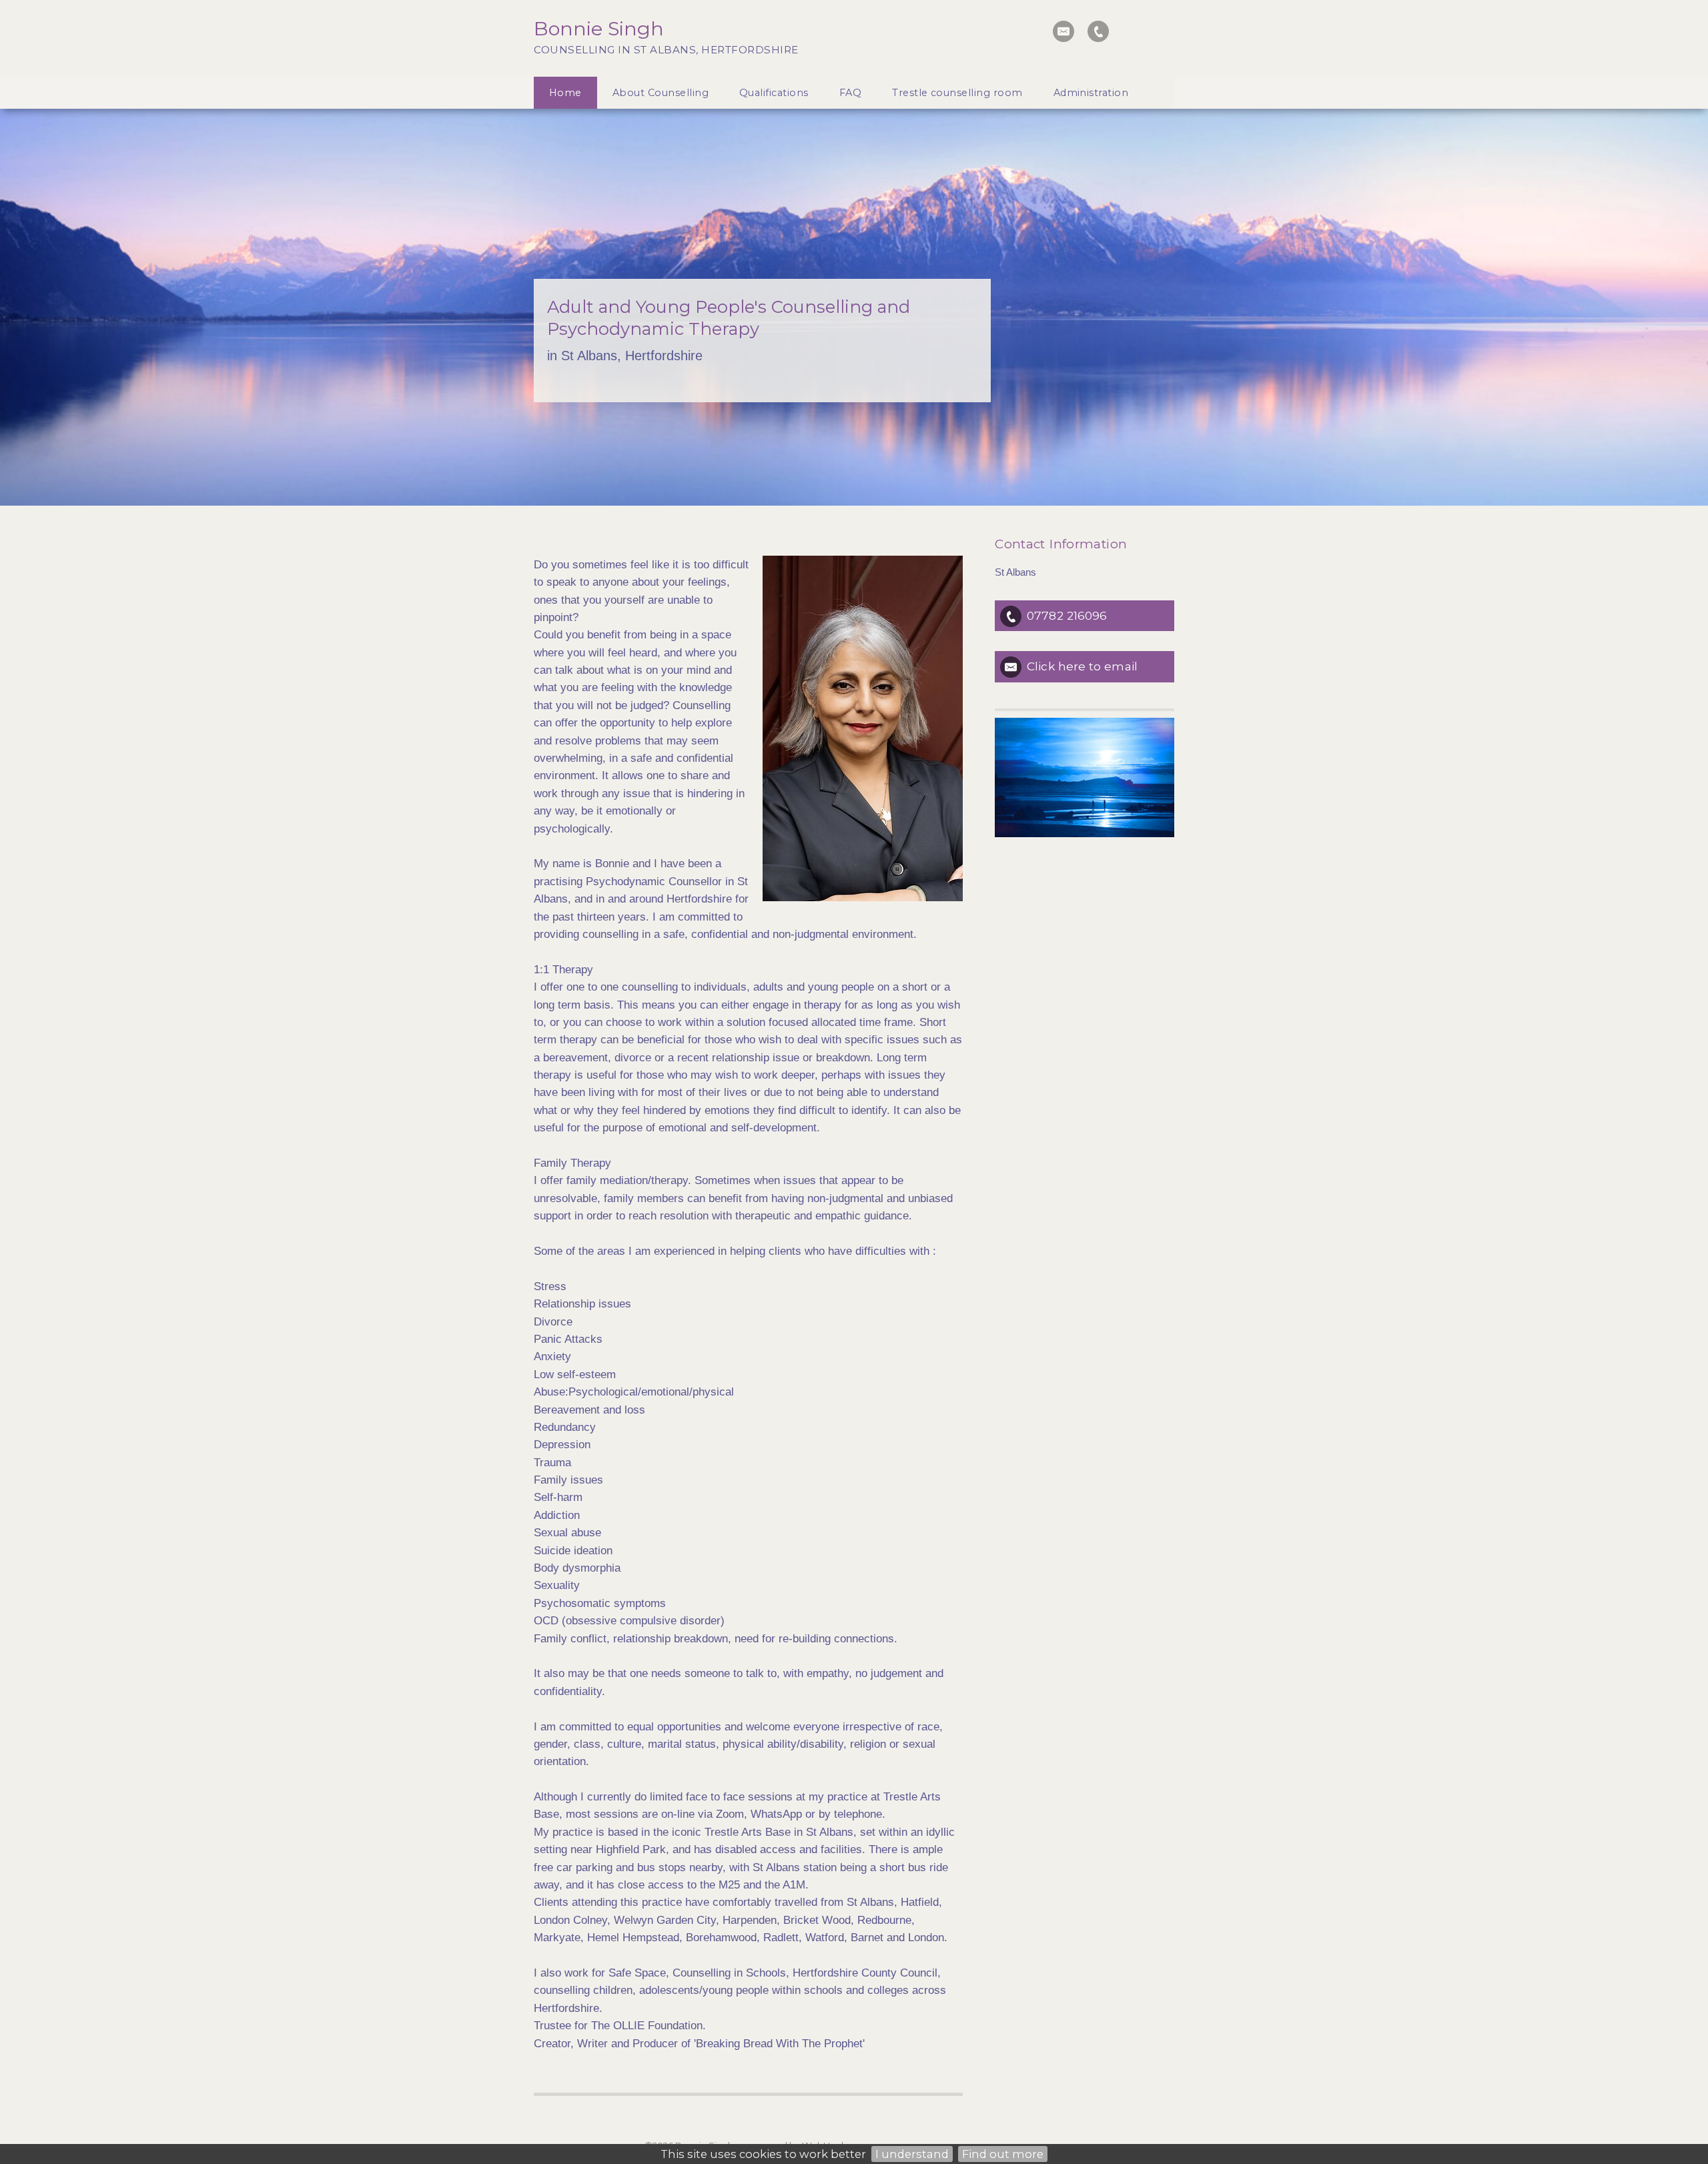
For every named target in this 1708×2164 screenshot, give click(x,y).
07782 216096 (1067, 615)
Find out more (1003, 2154)
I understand (912, 2154)
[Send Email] (1063, 31)
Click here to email (1082, 666)
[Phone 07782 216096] (1098, 31)
